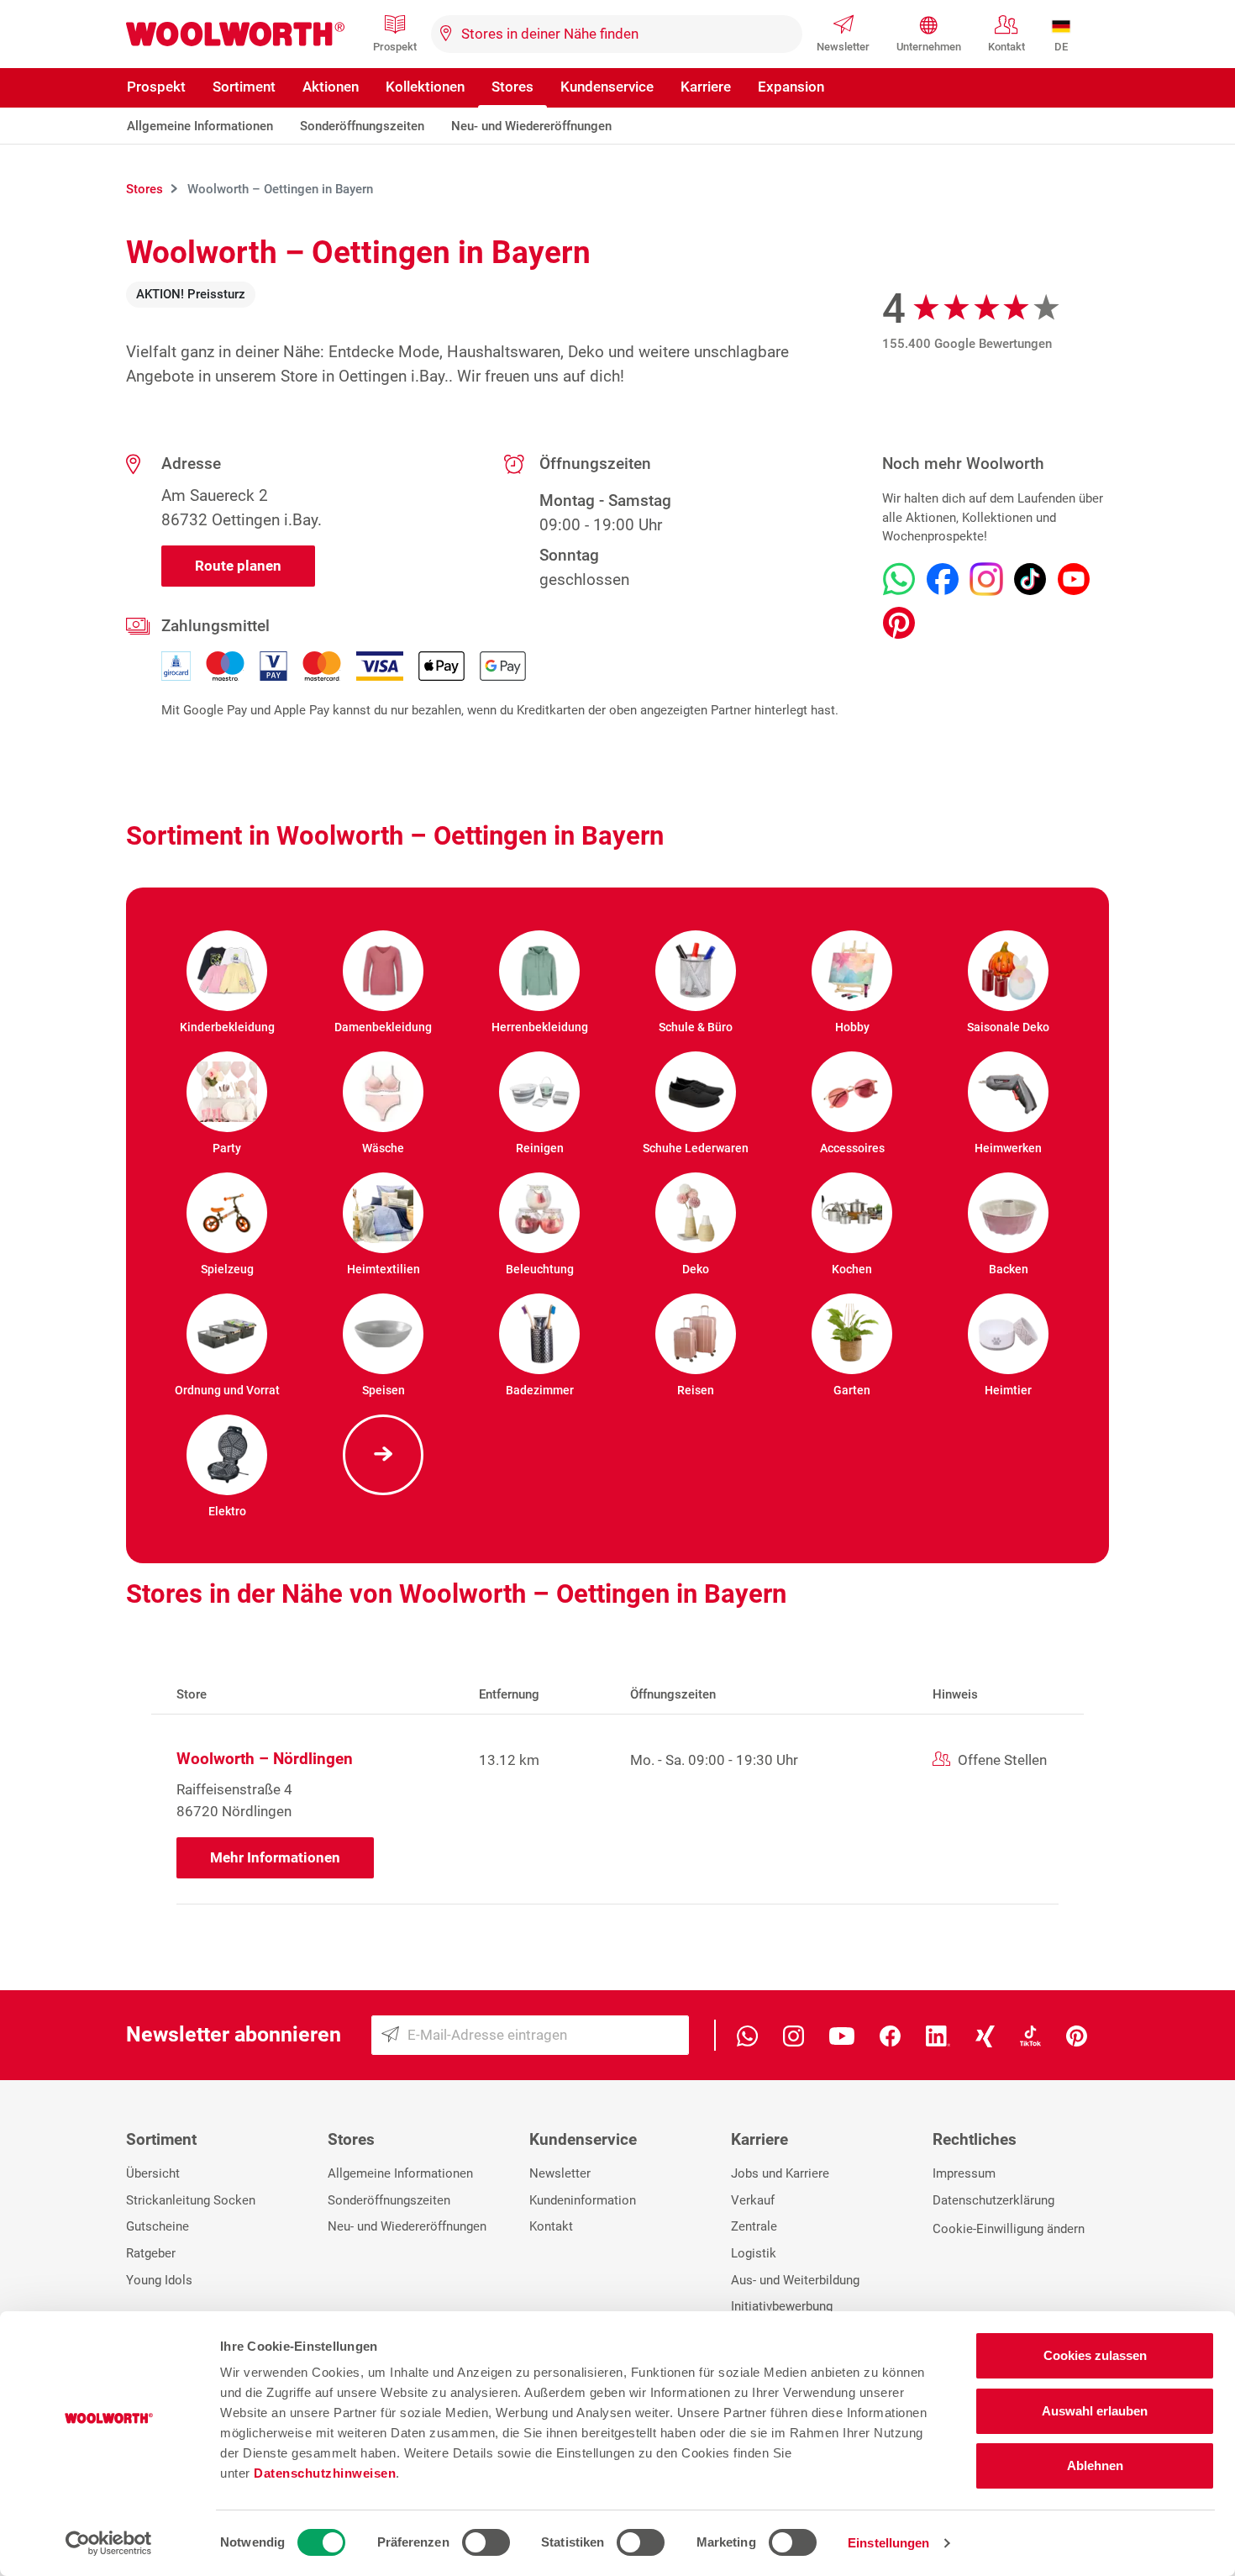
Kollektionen (425, 87)
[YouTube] (842, 2035)
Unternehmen (929, 47)
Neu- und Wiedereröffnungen (531, 126)
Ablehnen (1095, 2465)
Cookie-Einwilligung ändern (1009, 2229)
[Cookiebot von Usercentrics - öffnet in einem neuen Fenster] (109, 2543)
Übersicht (153, 2173)
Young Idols (159, 2280)
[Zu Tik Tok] (1030, 579)
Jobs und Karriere (780, 2173)
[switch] (486, 2542)
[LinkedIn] (938, 2035)
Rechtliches (975, 2139)
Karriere (706, 87)
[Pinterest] (1077, 2035)
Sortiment (244, 87)
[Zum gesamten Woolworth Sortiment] (383, 1455)
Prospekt (395, 47)
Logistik (754, 2253)
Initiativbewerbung (782, 2306)
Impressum (964, 2173)
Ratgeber (151, 2253)
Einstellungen (888, 2543)
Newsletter (843, 47)
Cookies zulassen (1095, 2355)
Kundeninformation (583, 2200)
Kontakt (1006, 47)
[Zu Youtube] (1074, 579)
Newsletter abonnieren (234, 2034)
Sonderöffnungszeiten (362, 126)
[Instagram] (794, 2035)
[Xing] (985, 2035)
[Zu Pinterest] (899, 623)
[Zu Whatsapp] (899, 579)
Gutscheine (158, 2226)
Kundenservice (607, 87)
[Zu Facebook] (943, 579)
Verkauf (753, 2200)
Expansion (791, 87)
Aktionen (331, 87)
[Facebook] (890, 2035)
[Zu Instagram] (986, 579)
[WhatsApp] (747, 2035)
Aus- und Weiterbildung (795, 2280)
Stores (512, 87)
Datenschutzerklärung (993, 2200)
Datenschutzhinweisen (325, 2473)
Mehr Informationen (275, 1857)
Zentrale (754, 2226)
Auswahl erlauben (1095, 2411)
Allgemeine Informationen (200, 126)
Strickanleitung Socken (191, 2200)
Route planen (238, 566)
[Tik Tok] (1030, 2035)
